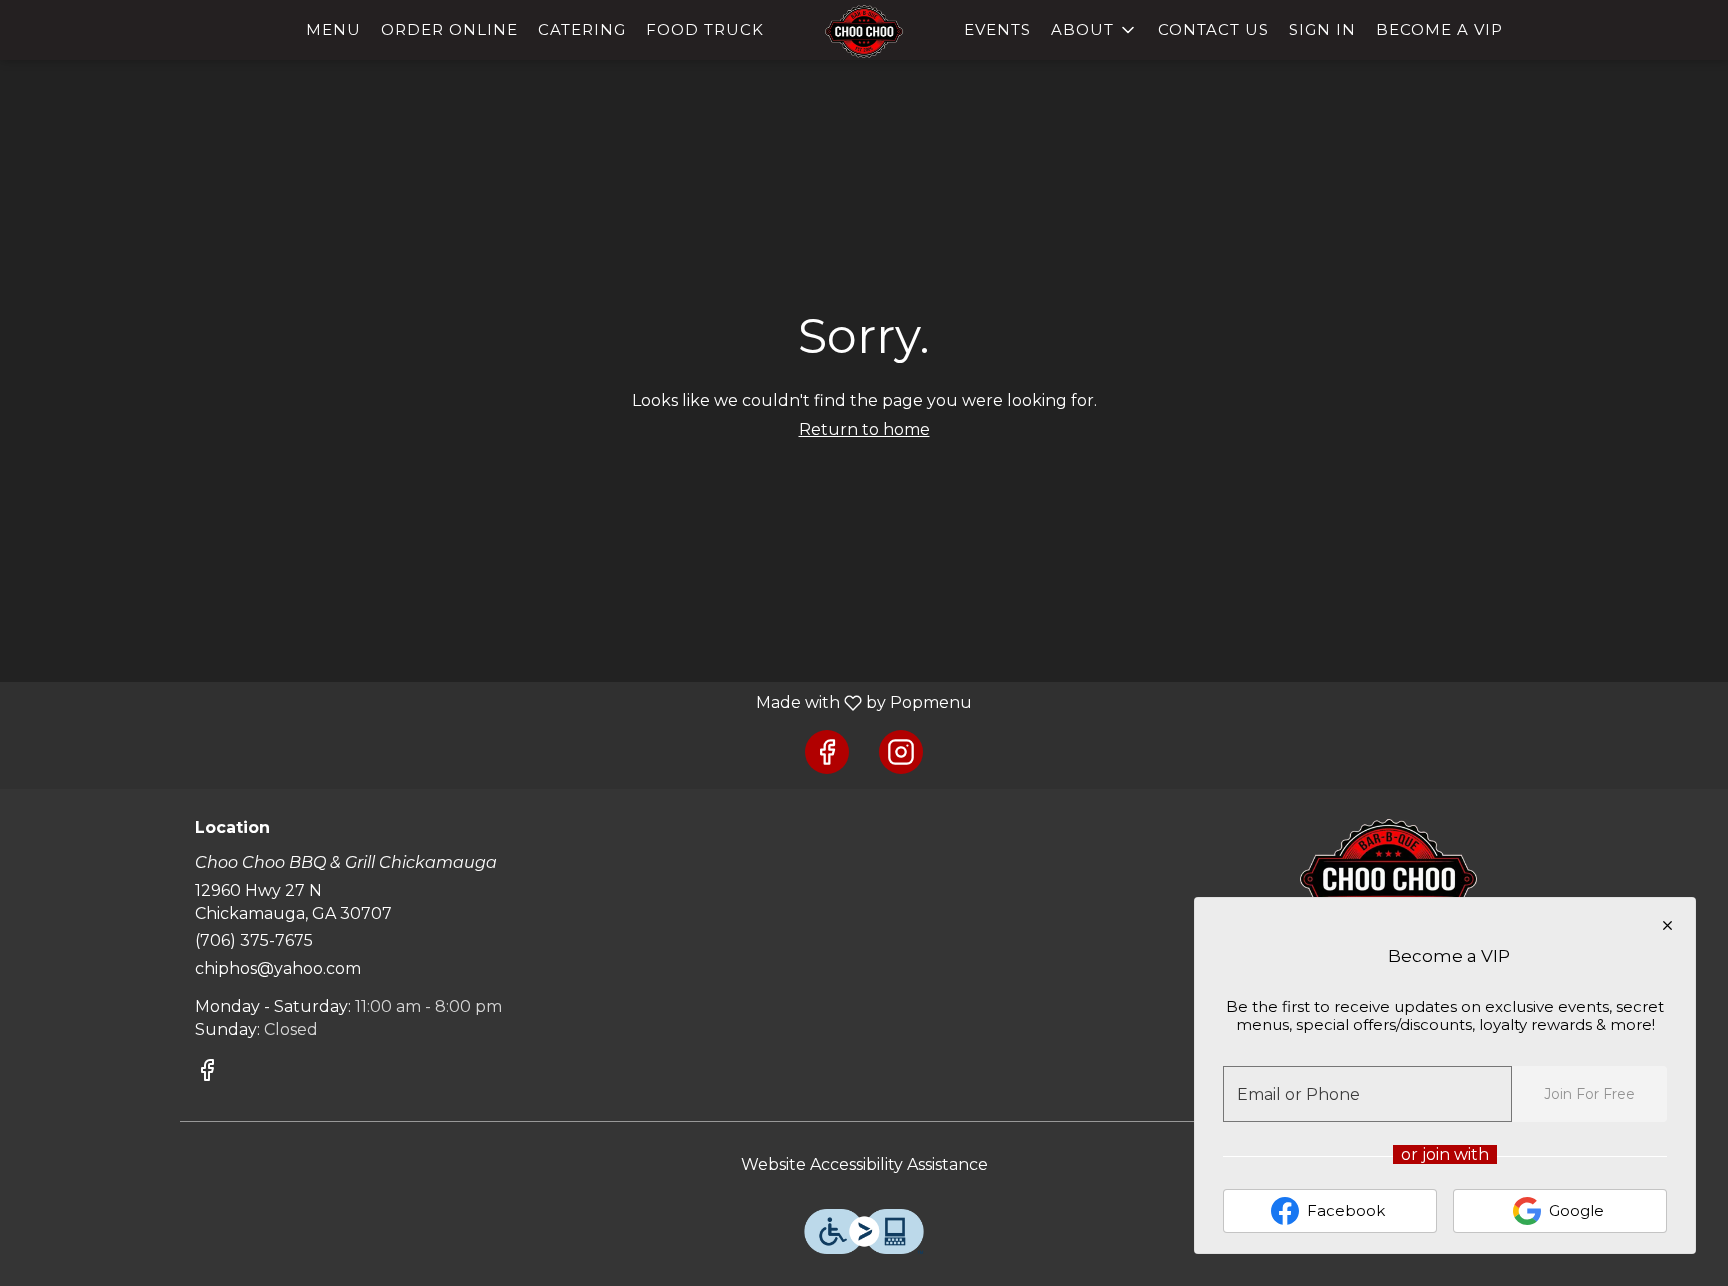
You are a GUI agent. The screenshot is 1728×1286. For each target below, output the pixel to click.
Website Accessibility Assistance (864, 1164)
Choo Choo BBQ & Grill (1389, 879)
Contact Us (1213, 29)
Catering (582, 29)
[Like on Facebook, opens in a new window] (827, 752)
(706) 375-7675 (254, 940)
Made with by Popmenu (493, 702)
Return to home (864, 429)
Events (997, 29)
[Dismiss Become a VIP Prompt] (1667, 925)
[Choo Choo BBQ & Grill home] (864, 31)
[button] (1094, 30)
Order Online (449, 29)
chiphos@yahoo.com (278, 968)
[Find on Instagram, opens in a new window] (901, 752)
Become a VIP (1439, 29)
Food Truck (705, 29)
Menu (333, 29)
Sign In (1322, 29)
